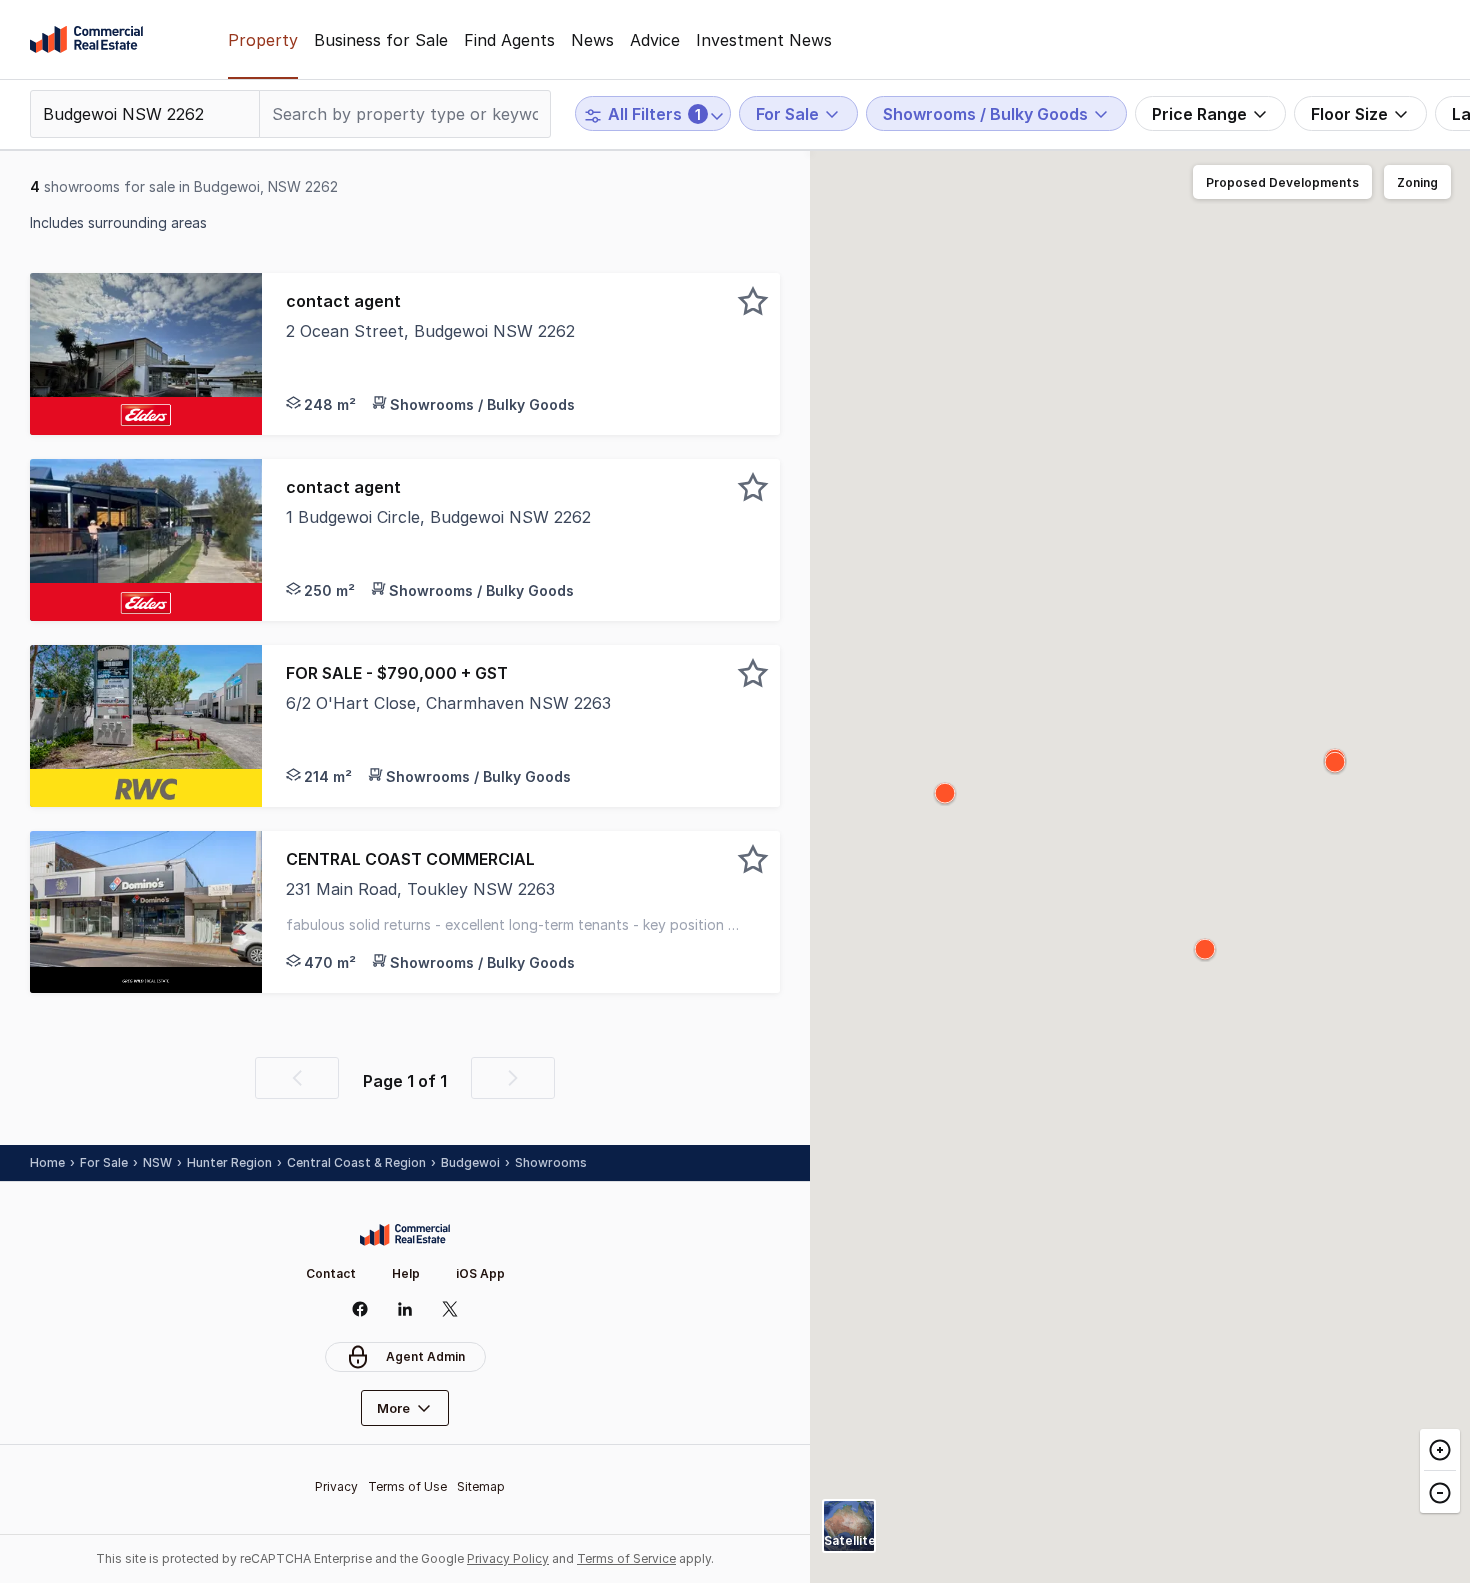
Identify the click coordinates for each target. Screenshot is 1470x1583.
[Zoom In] (1440, 1450)
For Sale (104, 1162)
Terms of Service (626, 1558)
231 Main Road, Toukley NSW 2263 (420, 889)
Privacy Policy (508, 1558)
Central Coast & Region (356, 1162)
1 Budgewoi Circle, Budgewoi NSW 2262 (438, 517)
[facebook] (360, 1309)
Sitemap (481, 1486)
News (592, 40)
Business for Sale (381, 40)
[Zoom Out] (1440, 1491)
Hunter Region (229, 1162)
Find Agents (509, 40)
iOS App (480, 1273)
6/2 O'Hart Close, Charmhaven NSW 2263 (448, 703)
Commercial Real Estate (86, 40)
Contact (331, 1273)
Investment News (764, 40)
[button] (521, 354)
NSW (157, 1162)
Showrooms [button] (551, 1162)
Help (406, 1273)
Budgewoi (470, 1162)
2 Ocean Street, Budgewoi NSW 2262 (430, 331)
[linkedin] (405, 1309)
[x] (450, 1309)
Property (263, 40)
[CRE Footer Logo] (405, 1235)
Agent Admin (425, 1356)
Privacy (336, 1486)
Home (47, 1162)
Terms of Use (407, 1486)
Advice (655, 40)
